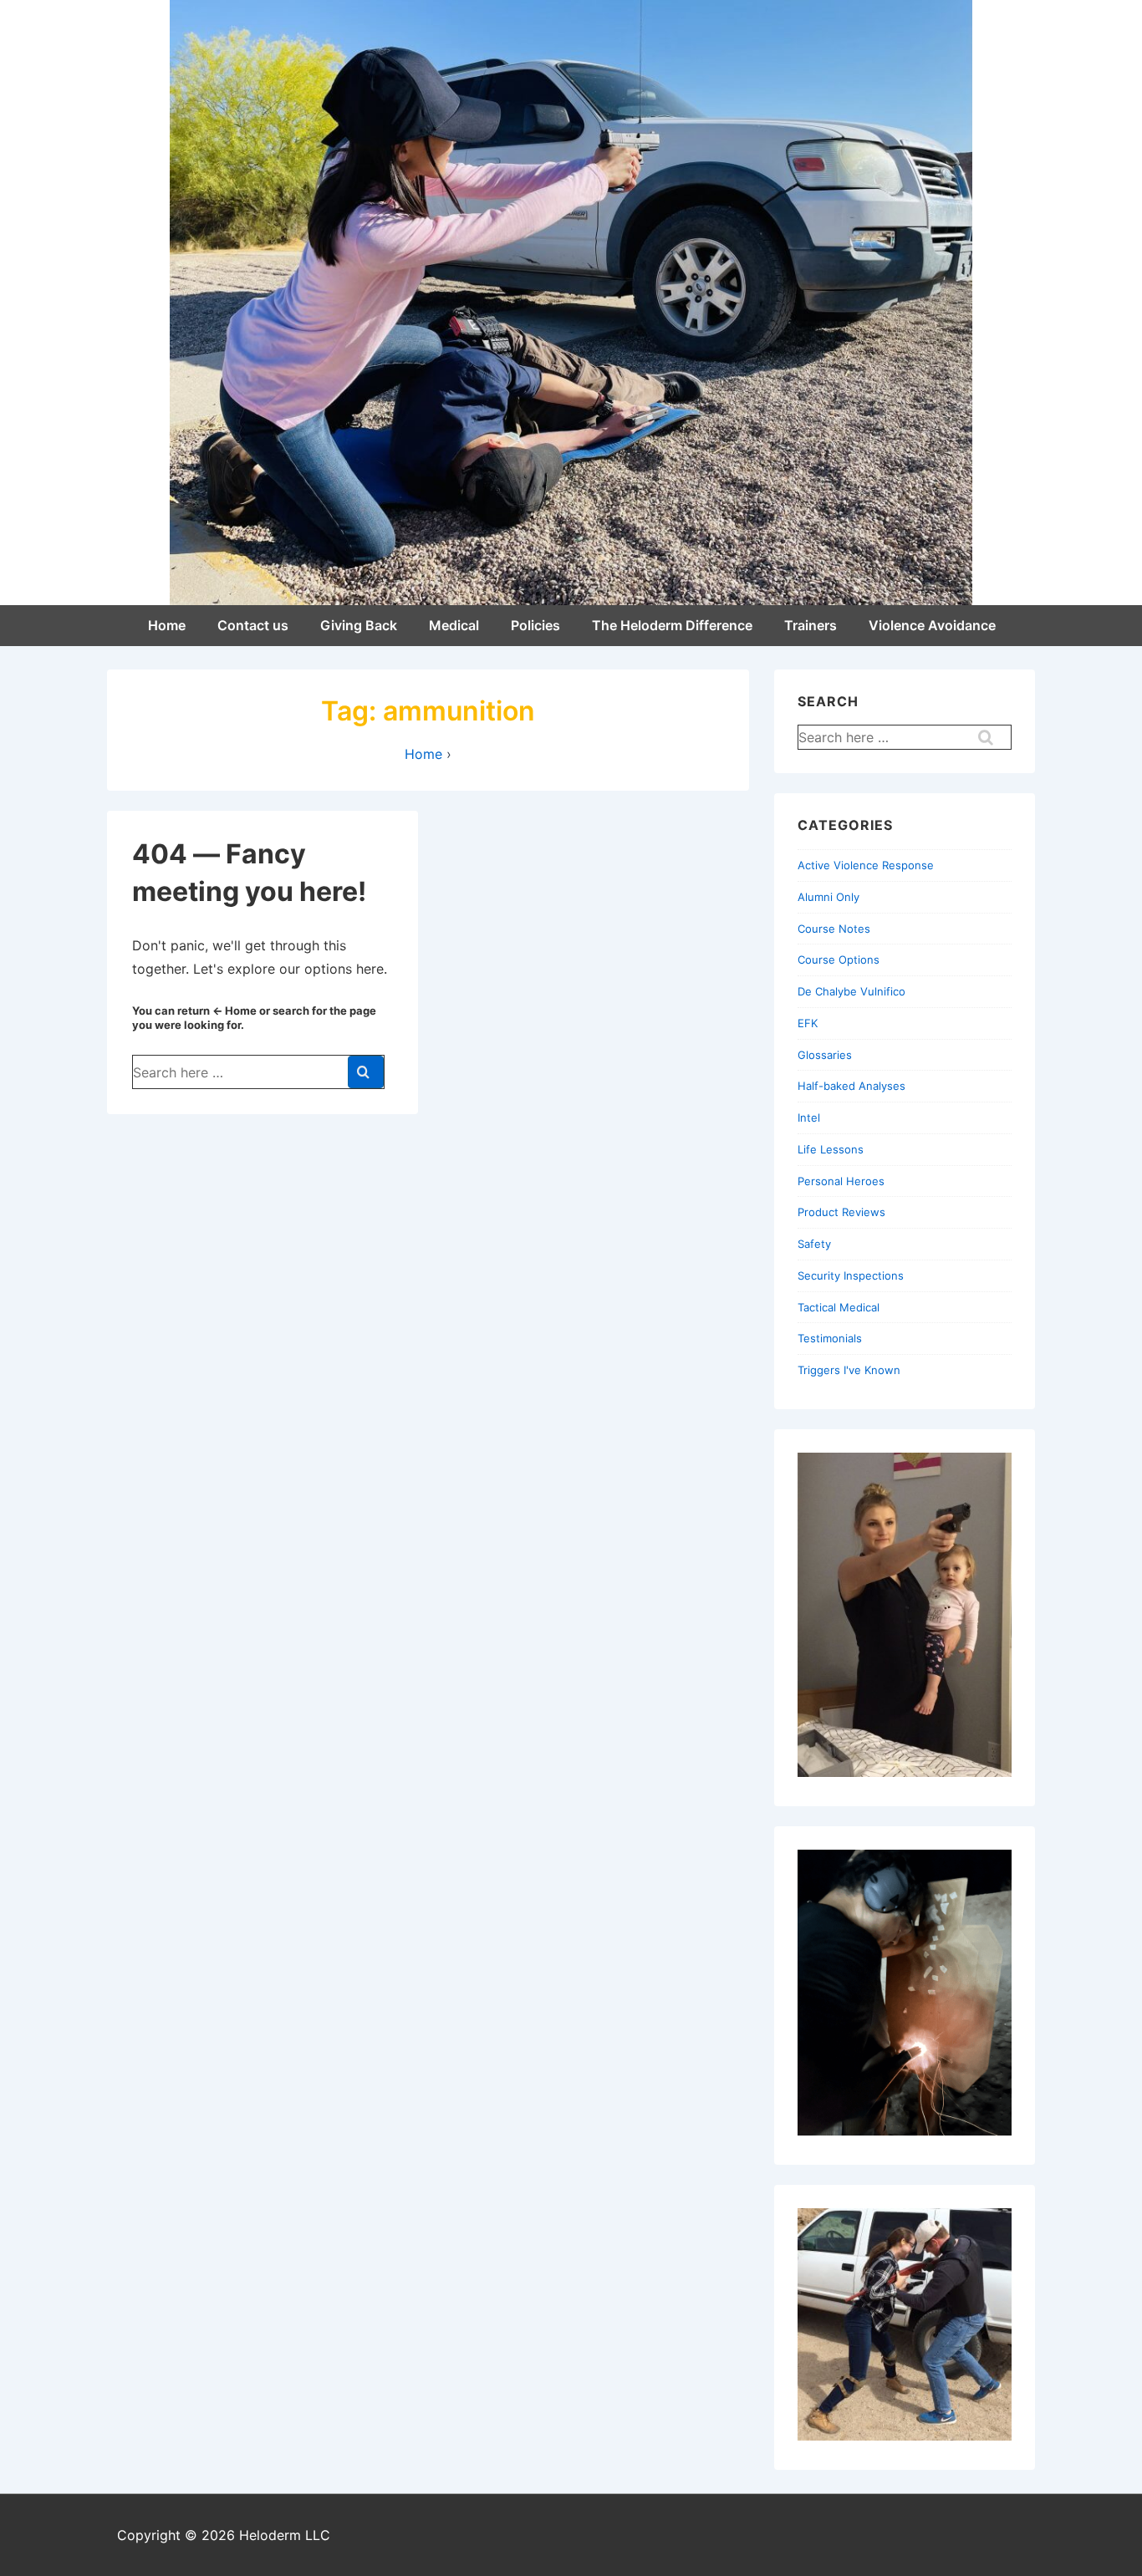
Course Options (839, 960)
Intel (809, 1117)
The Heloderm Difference (672, 625)
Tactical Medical (839, 1307)
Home (167, 625)
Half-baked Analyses (851, 1086)
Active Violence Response (866, 865)
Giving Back (359, 625)
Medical (454, 625)
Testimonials (830, 1338)
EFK (808, 1023)
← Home (235, 1011)
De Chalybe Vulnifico (851, 991)
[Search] (366, 1072)
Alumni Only (828, 897)
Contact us (253, 625)
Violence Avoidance (932, 625)
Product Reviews (841, 1212)
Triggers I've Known (849, 1370)
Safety (814, 1244)
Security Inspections (851, 1275)
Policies (535, 625)
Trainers (811, 625)
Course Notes (834, 929)
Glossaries (825, 1055)
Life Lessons (831, 1149)
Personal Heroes (841, 1181)
